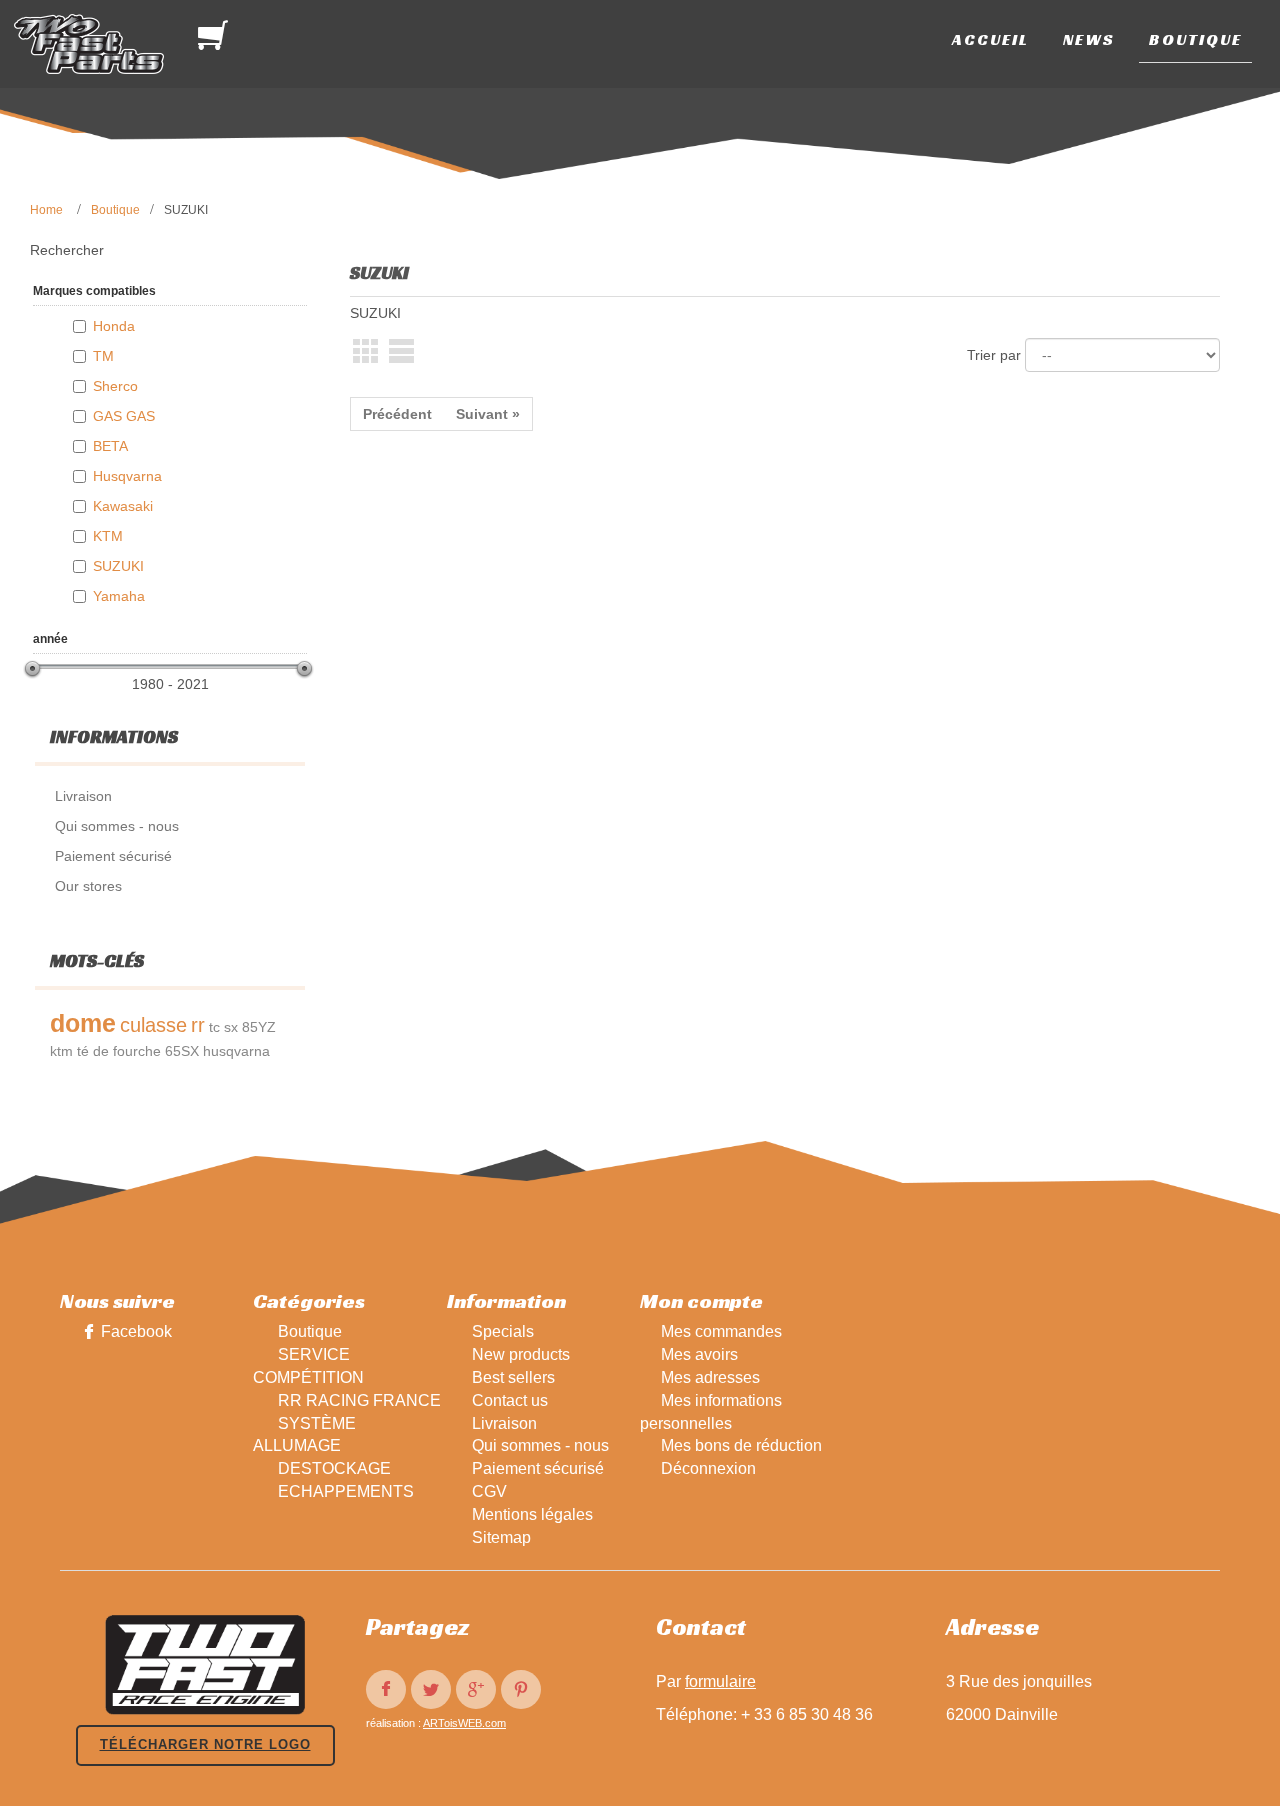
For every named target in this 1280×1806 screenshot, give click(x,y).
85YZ (259, 1027)
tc (214, 1027)
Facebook (136, 1331)
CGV (489, 1491)
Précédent (397, 414)
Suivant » (488, 414)
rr (198, 1025)
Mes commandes (721, 1331)
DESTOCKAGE (334, 1468)
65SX (182, 1051)
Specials (503, 1331)
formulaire (720, 1681)
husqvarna (236, 1051)
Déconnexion (708, 1468)
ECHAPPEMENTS (346, 1491)
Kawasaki (123, 506)
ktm (61, 1051)
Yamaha (119, 596)
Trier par (994, 355)
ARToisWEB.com (464, 1723)
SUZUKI (118, 566)
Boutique (115, 210)
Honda (114, 326)
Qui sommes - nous (540, 1445)
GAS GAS (124, 416)
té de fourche (119, 1051)
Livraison (504, 1423)
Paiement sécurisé (538, 1468)
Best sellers (513, 1377)
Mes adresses (710, 1377)
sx (231, 1027)
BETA (110, 446)
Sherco (115, 386)
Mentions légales (532, 1514)
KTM (108, 536)
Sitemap (501, 1537)
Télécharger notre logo (205, 1744)
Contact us (510, 1400)
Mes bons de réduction (741, 1445)
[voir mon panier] (217, 35)
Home (46, 210)
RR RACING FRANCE (359, 1400)
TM (103, 356)
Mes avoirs (699, 1354)
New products (521, 1354)
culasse (153, 1025)
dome (83, 1023)
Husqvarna (127, 476)
